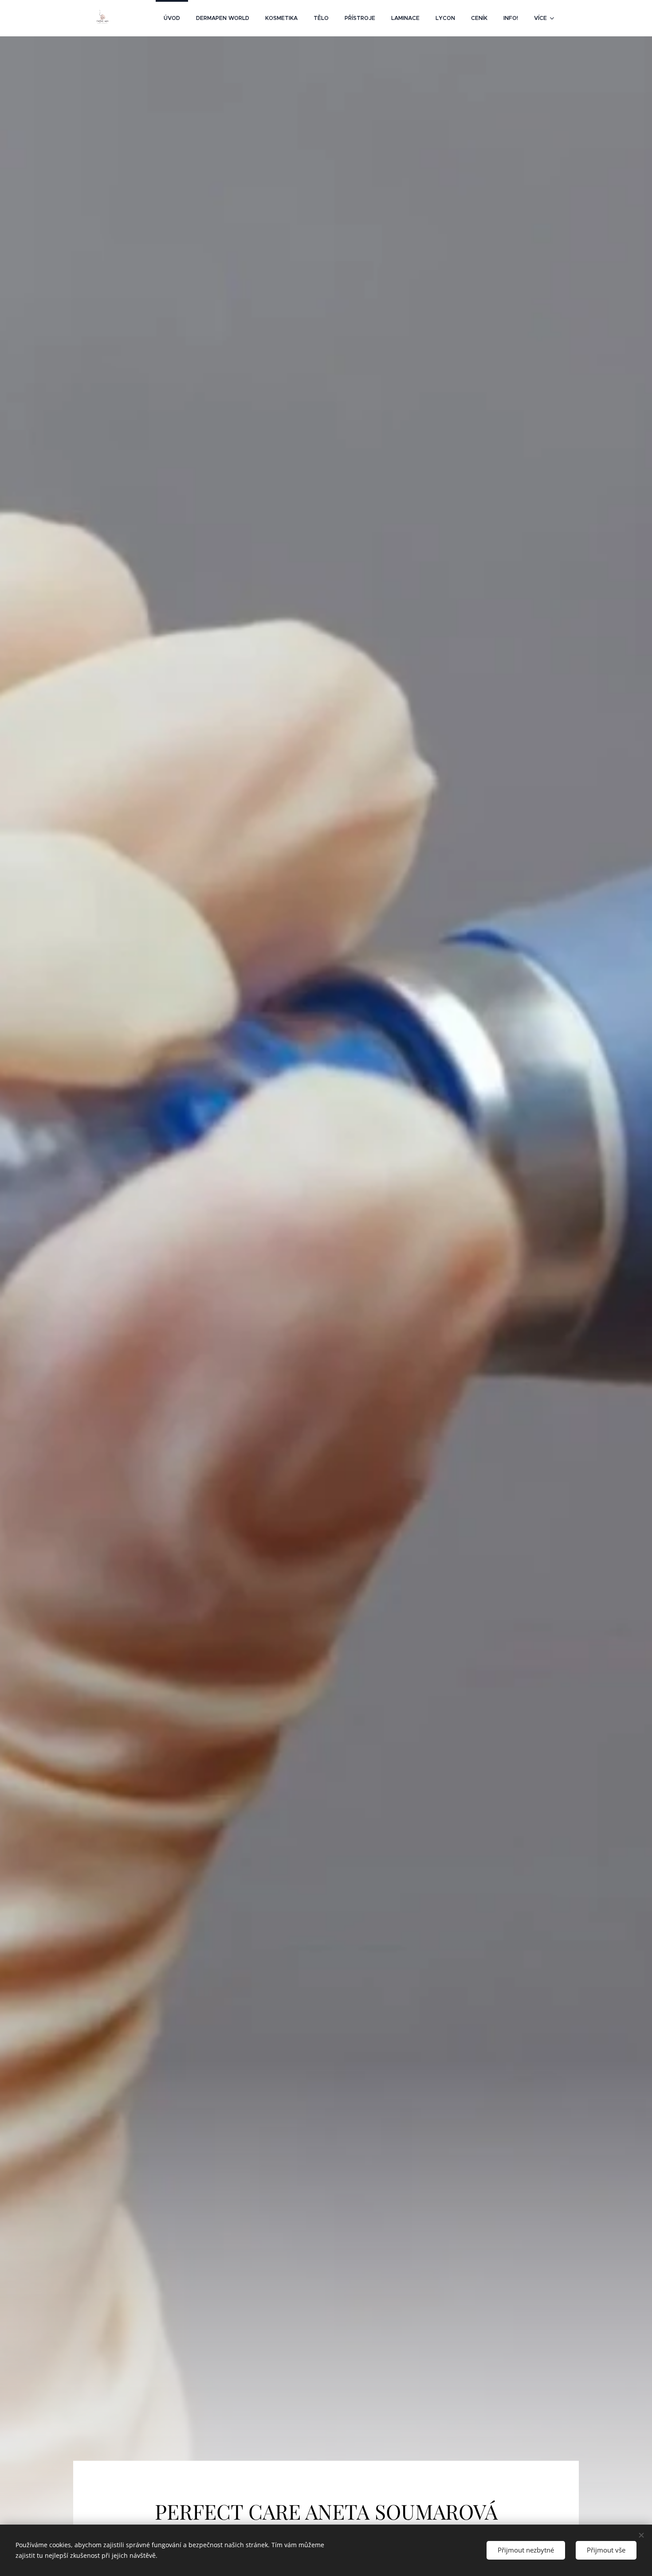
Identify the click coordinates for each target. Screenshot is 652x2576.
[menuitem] (172, 18)
